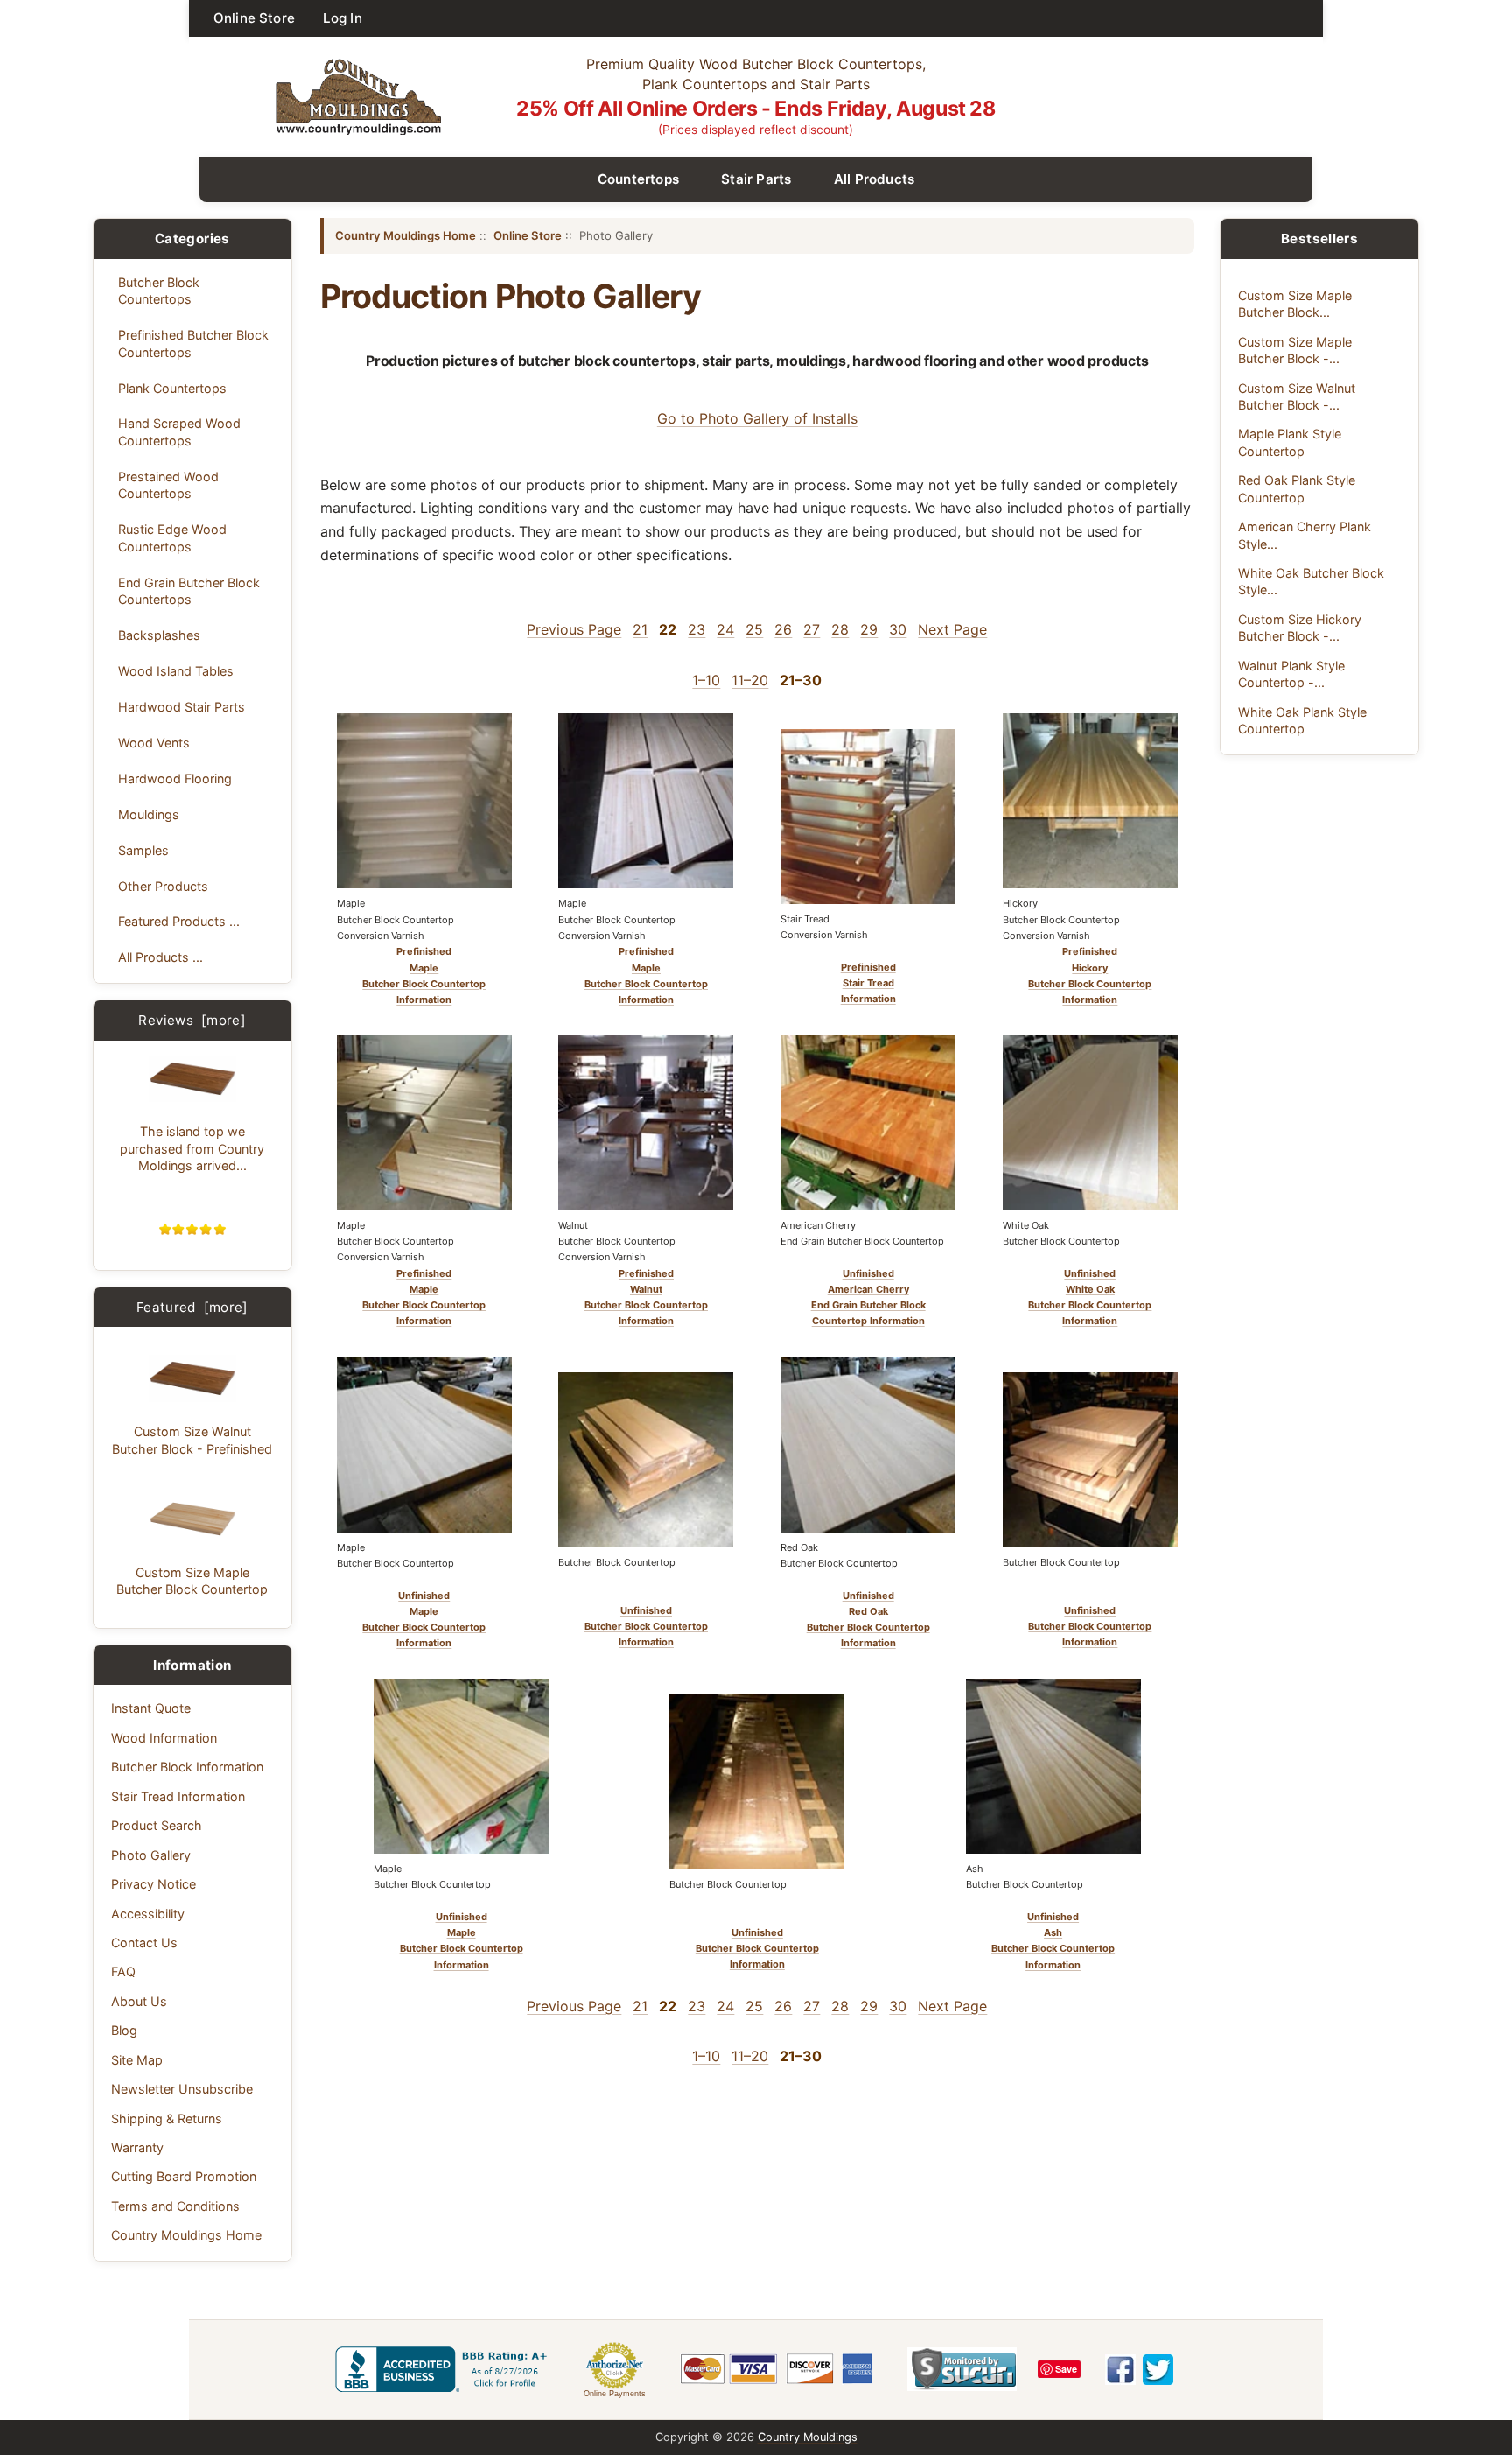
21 (640, 629)
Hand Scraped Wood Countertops (179, 431)
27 (812, 629)
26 (783, 629)
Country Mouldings (808, 2437)
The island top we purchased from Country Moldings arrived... (192, 1148)
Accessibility (148, 1914)
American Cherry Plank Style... (1305, 535)
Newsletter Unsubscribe (182, 2089)
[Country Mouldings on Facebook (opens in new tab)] (1120, 2370)
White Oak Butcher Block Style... (1311, 581)
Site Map (137, 2060)
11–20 (750, 680)
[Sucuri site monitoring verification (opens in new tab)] (962, 2369)
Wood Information (164, 1738)
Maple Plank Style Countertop (1290, 442)
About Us (139, 2001)
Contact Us (144, 1943)
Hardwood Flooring (175, 779)
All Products (875, 179)
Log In (343, 18)
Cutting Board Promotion (184, 2176)
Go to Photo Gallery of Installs (757, 418)
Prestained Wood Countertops (168, 485)
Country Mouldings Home (186, 2235)
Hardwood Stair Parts (182, 707)
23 (696, 629)
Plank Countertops (172, 388)
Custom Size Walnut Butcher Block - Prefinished (192, 1440)
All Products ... (161, 957)
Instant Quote (151, 1708)
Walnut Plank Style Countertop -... (1291, 674)
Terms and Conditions (175, 2206)
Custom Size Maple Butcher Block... (1295, 304)
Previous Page (574, 629)
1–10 (706, 680)
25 (754, 629)
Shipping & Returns (167, 2118)
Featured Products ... (179, 921)
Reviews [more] (192, 1020)
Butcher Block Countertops (159, 291)
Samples (143, 850)
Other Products (163, 886)
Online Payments (615, 2394)
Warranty (137, 2147)
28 (840, 629)
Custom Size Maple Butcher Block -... (1295, 350)
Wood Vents (154, 743)
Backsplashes (159, 635)
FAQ (123, 1971)
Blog (124, 2030)
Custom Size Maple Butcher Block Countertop (192, 1581)
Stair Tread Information (178, 1796)
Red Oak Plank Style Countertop (1297, 488)
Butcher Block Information (187, 1767)
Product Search (157, 1825)
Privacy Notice (154, 1884)
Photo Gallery (151, 1855)
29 (869, 629)
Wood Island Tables (176, 671)
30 (898, 629)
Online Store (254, 18)
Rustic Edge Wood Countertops (172, 537)
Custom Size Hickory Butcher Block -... (1300, 628)
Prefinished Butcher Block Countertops (193, 343)
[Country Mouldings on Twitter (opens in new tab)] (1158, 2370)
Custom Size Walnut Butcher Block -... (1297, 396)
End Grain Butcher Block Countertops (189, 591)
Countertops (639, 179)
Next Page (952, 629)
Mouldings (149, 814)
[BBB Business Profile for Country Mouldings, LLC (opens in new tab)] (444, 2369)
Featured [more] (192, 1307)
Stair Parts (756, 179)
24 (725, 629)
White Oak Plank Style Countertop (1302, 720)
